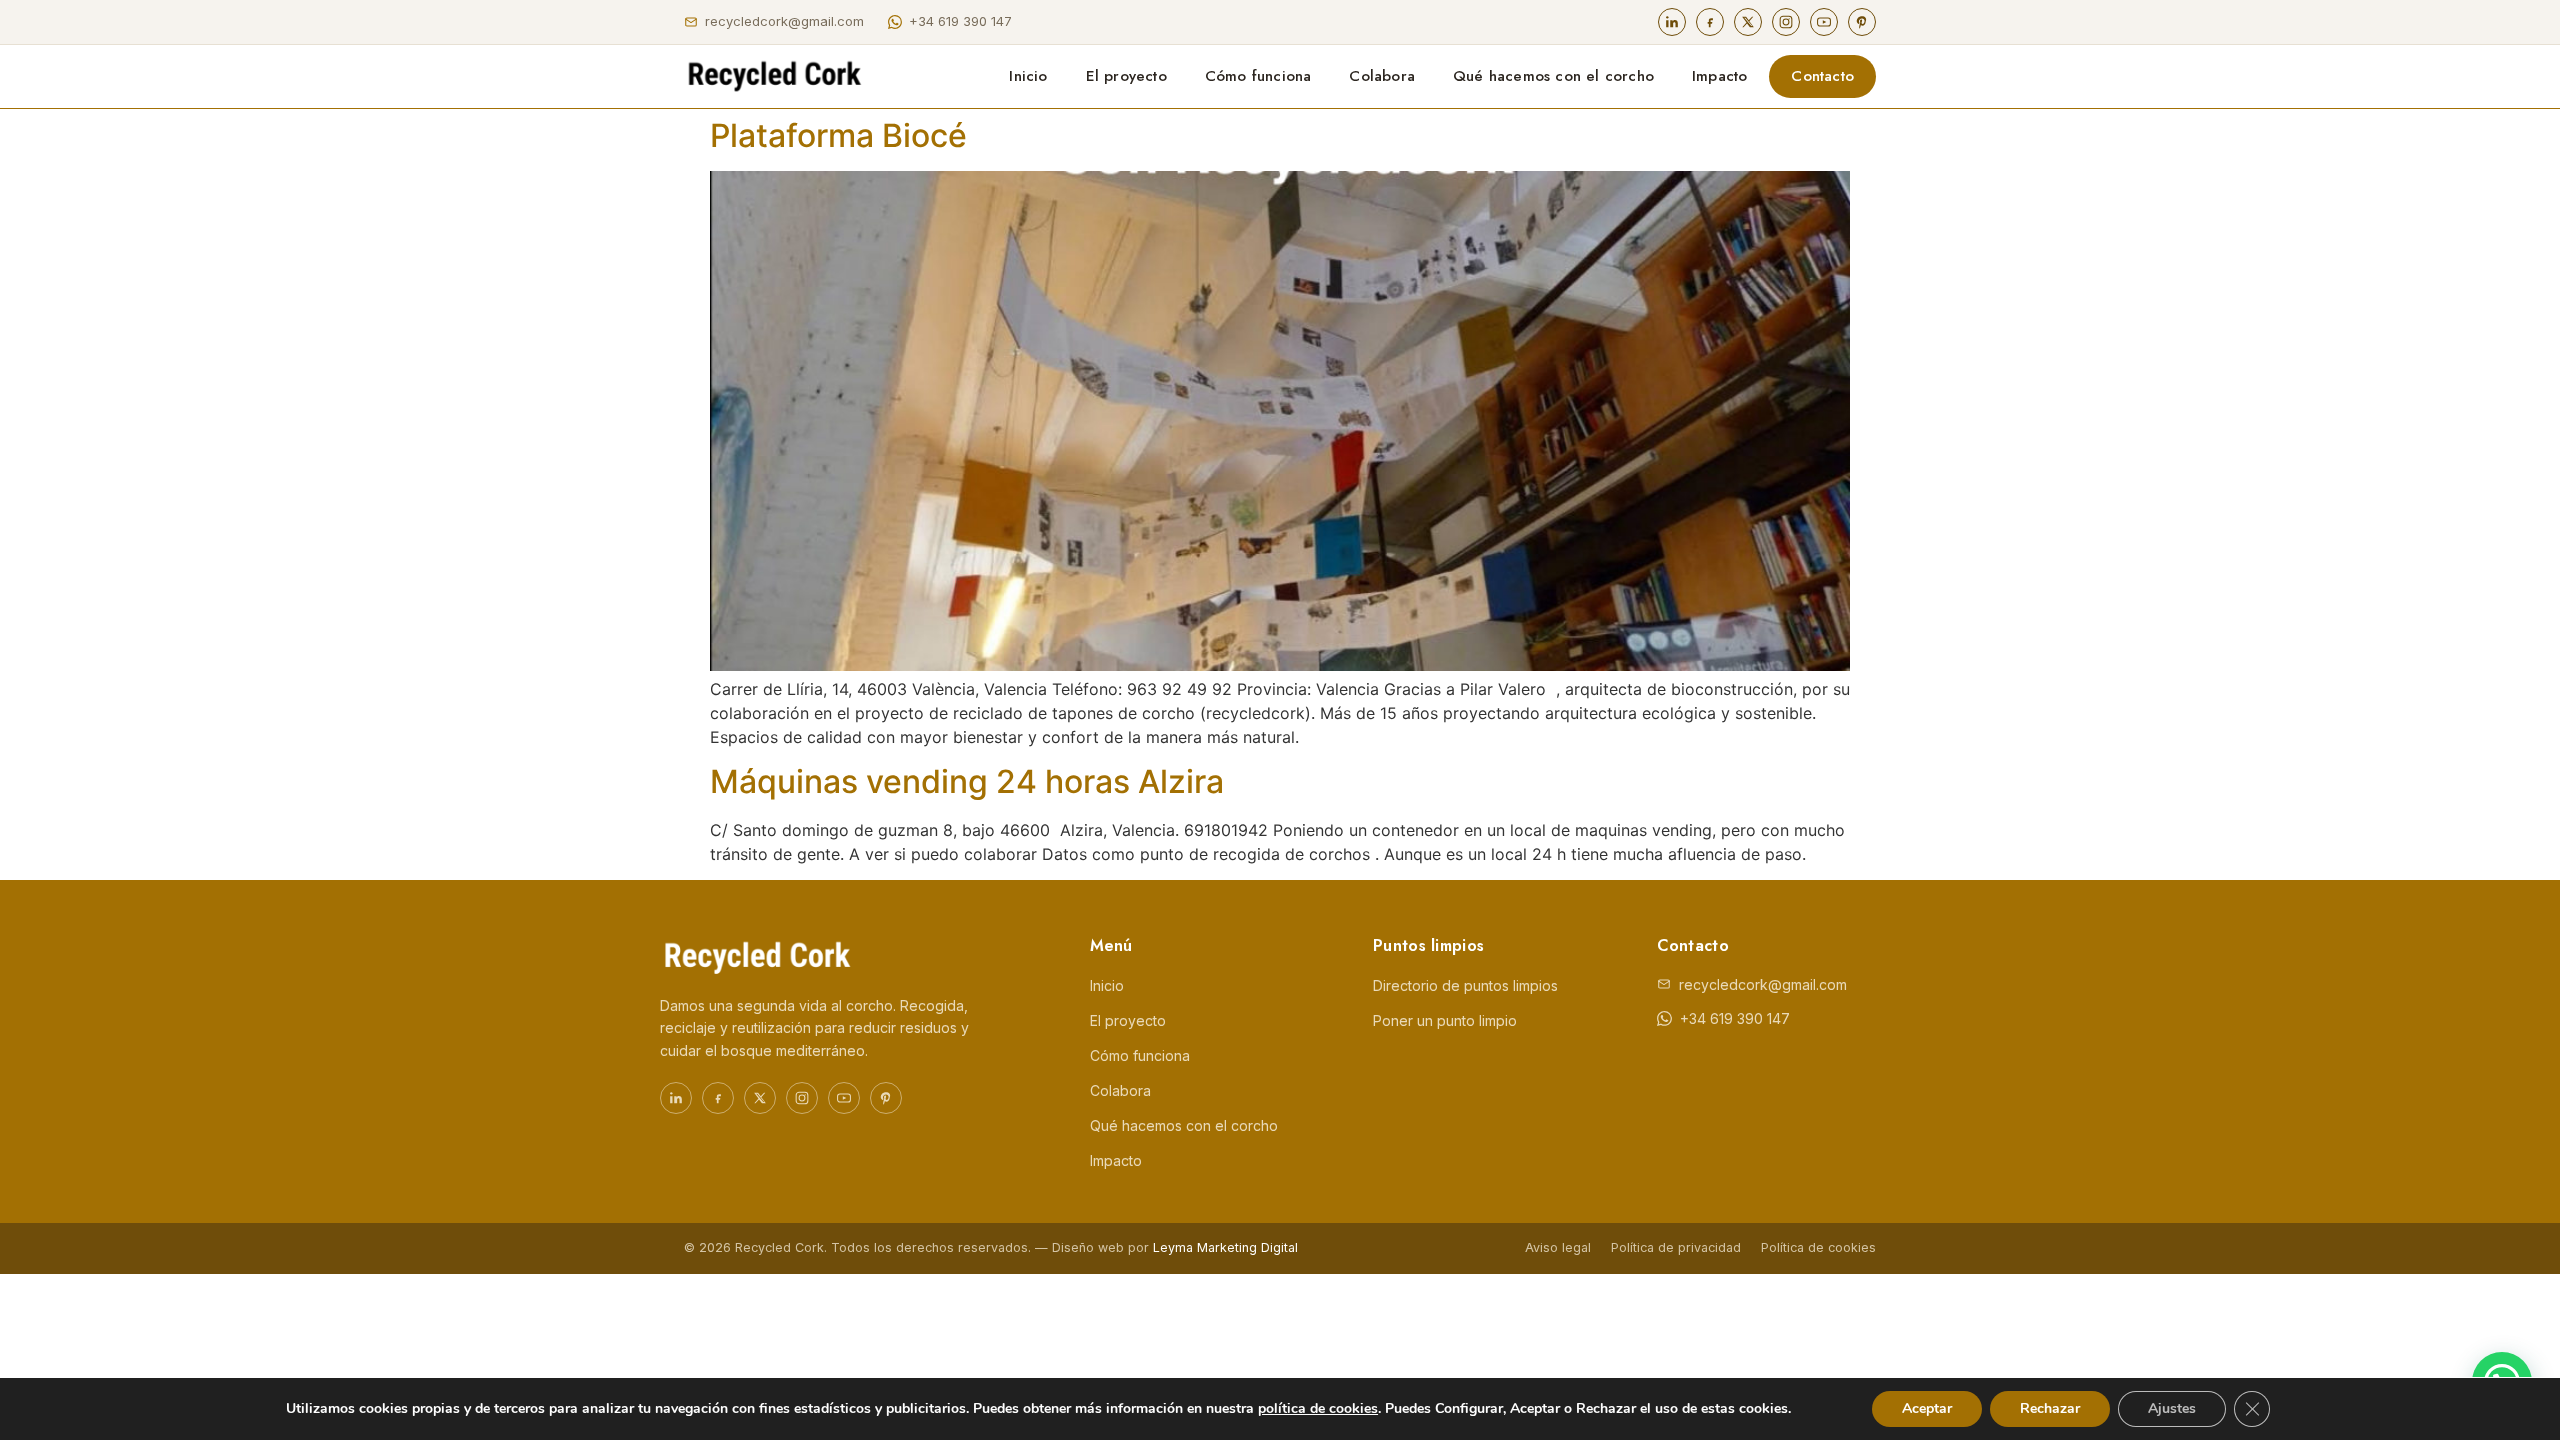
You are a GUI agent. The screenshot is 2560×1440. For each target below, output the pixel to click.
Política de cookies (1818, 1247)
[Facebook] (1710, 22)
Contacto (1822, 76)
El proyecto (1126, 76)
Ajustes (2172, 1408)
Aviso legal (1558, 1247)
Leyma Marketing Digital (1225, 1247)
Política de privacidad (1676, 1247)
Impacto (1719, 76)
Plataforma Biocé (838, 135)
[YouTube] (1824, 22)
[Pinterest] (1862, 22)
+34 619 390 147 (960, 21)
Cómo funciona (1258, 76)
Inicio (1028, 76)
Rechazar (2050, 1408)
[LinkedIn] (1672, 22)
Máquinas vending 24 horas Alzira (967, 781)
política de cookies (1318, 1408)
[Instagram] (1786, 22)
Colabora (1382, 76)
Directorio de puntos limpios (1465, 985)
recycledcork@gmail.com (784, 21)
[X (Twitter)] (1748, 22)
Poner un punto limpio (1445, 1020)
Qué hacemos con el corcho (1553, 76)
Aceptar (1927, 1408)
